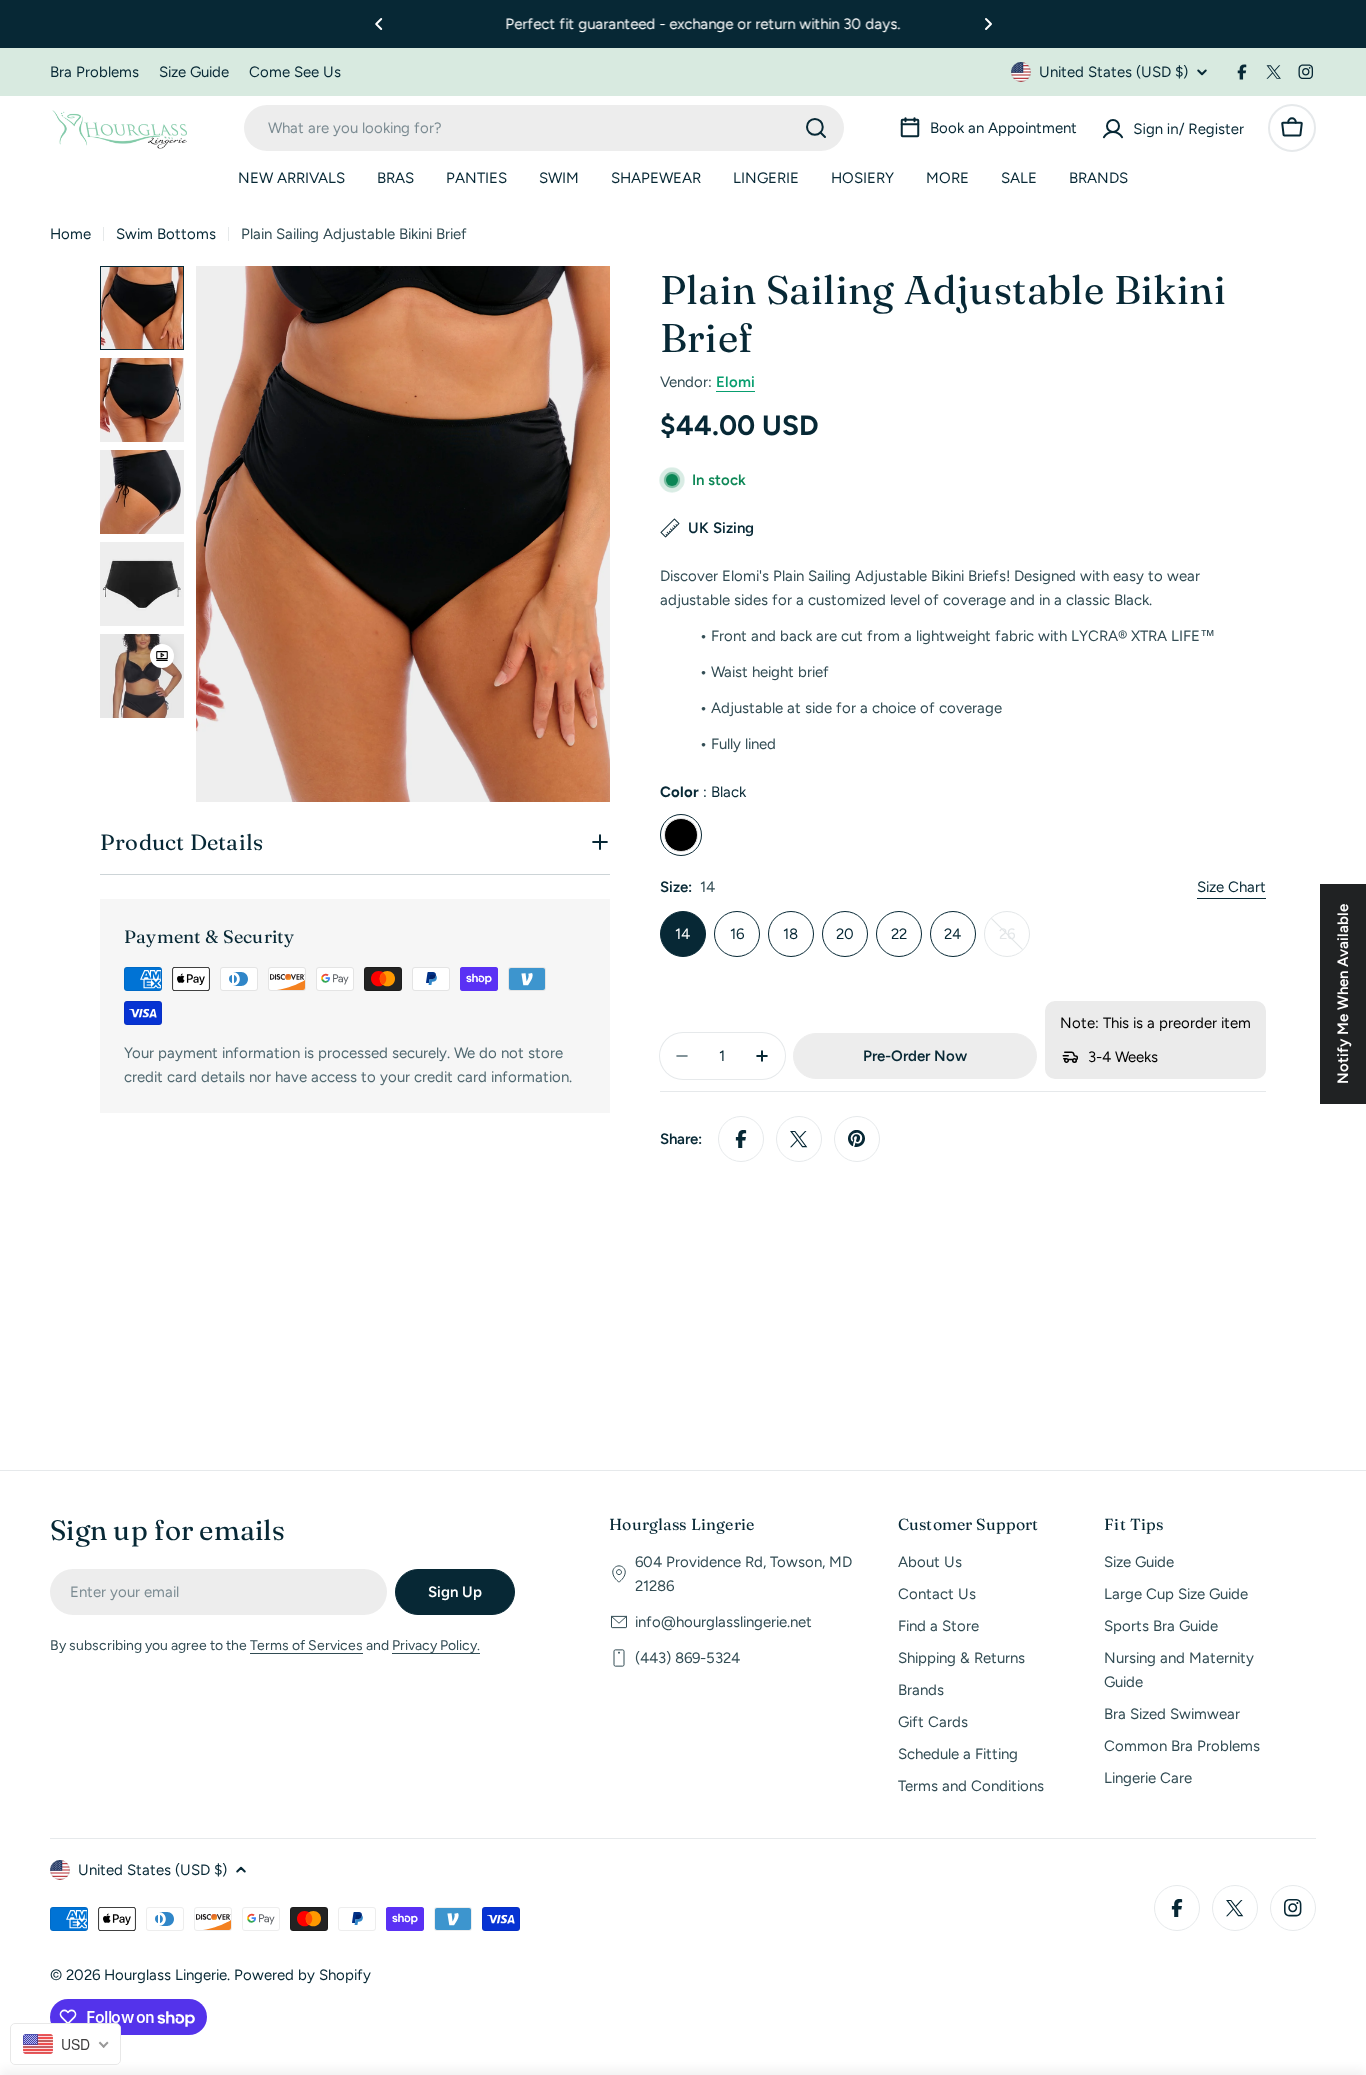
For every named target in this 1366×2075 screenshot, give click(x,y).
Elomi (735, 382)
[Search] (816, 128)
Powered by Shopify (302, 1975)
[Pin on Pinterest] (857, 1139)
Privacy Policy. (436, 1645)
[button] (379, 24)
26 (1014, 941)
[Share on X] (799, 1139)
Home (70, 234)
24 (952, 934)
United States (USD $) (1113, 72)
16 (737, 934)
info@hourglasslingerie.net (723, 1622)
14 (682, 934)
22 (899, 934)
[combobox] (544, 128)
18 (790, 934)
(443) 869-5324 (687, 1658)
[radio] (681, 835)
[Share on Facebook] (741, 1139)
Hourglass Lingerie (165, 1975)
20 (845, 934)
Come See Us (295, 72)
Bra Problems (94, 72)
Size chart (1231, 887)
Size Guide (194, 72)
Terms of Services (306, 1645)
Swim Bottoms (166, 234)
